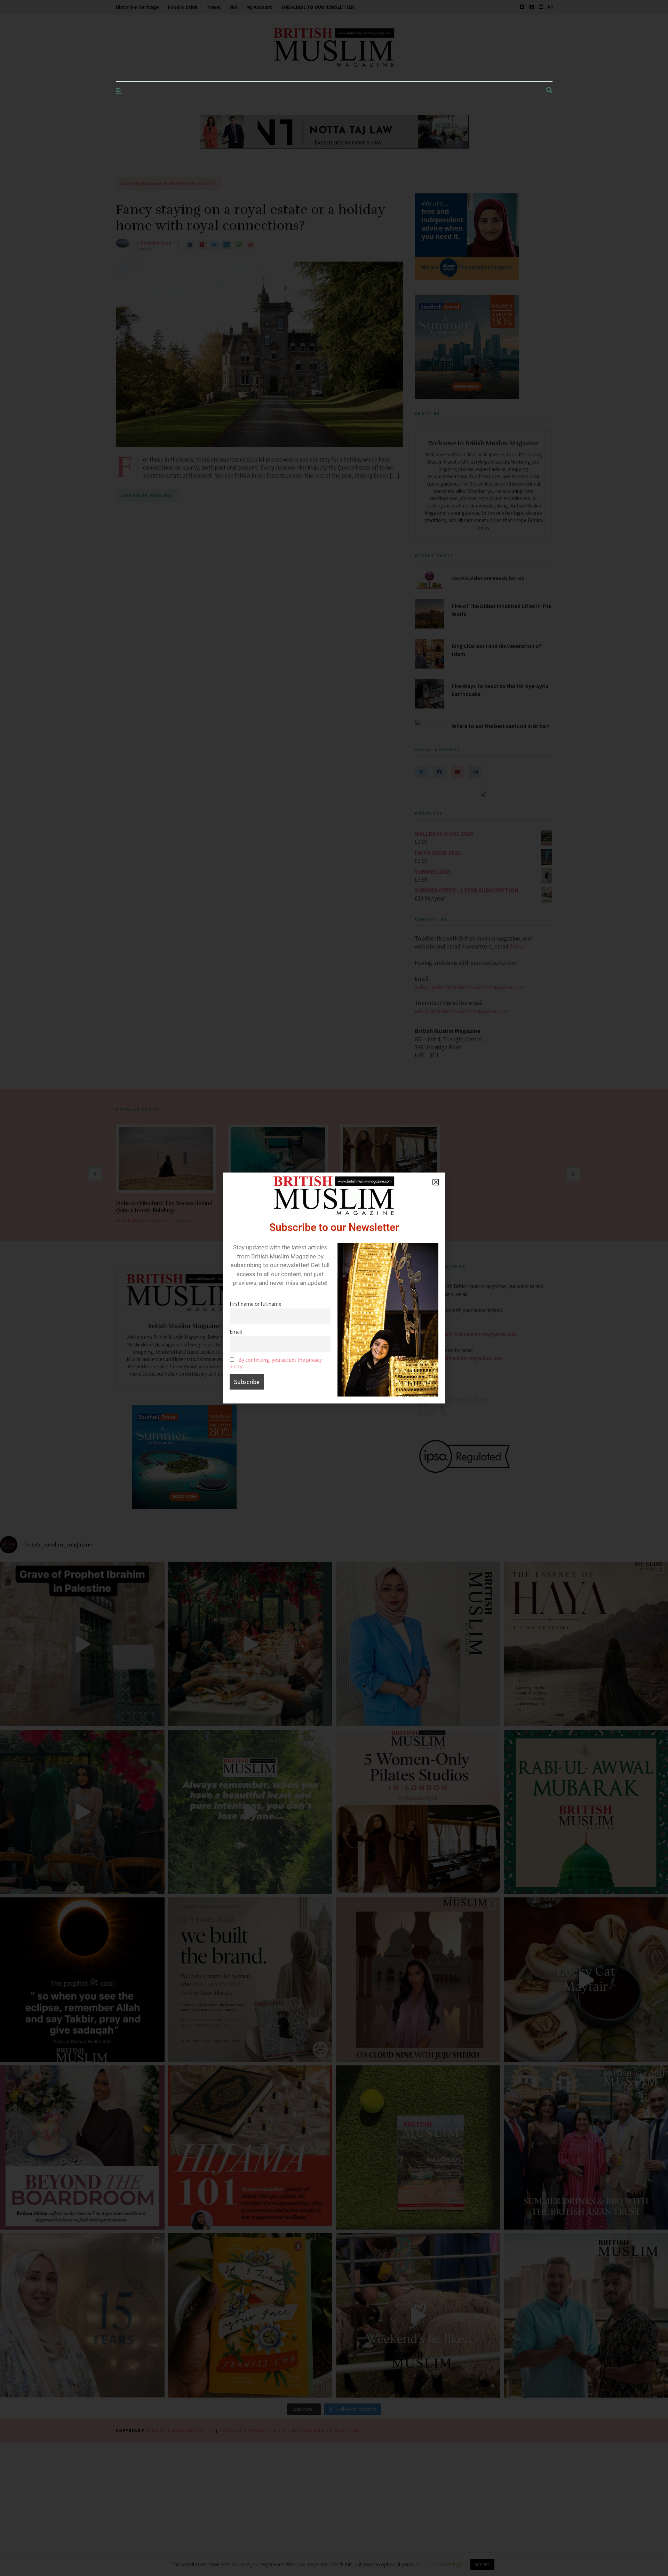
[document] (334, 1288)
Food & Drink (183, 7)
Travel (213, 7)
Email (236, 1332)
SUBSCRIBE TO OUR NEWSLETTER (318, 7)
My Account (259, 7)
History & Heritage (137, 7)
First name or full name (256, 1304)
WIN (233, 7)
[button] (436, 1182)
